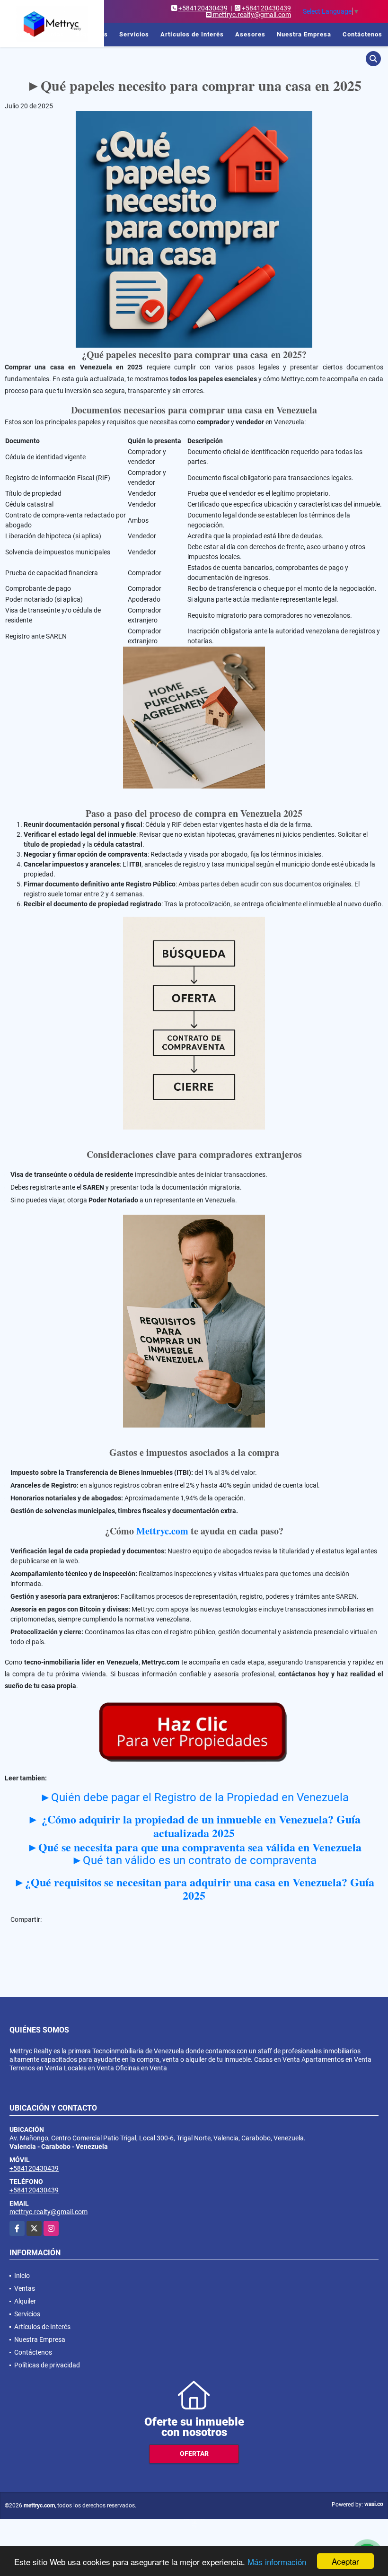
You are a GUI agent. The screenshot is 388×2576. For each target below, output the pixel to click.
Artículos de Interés (192, 34)
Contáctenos (362, 34)
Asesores (250, 34)
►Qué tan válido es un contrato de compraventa (194, 1860)
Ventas (53, 34)
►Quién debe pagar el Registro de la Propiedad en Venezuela (194, 1797)
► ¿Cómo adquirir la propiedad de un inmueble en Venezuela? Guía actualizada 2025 (194, 1826)
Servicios (134, 34)
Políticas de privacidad (47, 2365)
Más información (277, 2562)
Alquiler (25, 2301)
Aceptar (345, 2561)
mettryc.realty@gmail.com (48, 2212)
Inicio (22, 34)
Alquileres (92, 34)
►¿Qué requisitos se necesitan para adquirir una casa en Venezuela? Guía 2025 (194, 1889)
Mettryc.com (162, 1531)
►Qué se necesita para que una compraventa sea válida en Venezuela (194, 1847)
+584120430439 (203, 8)
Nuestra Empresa (304, 34)
